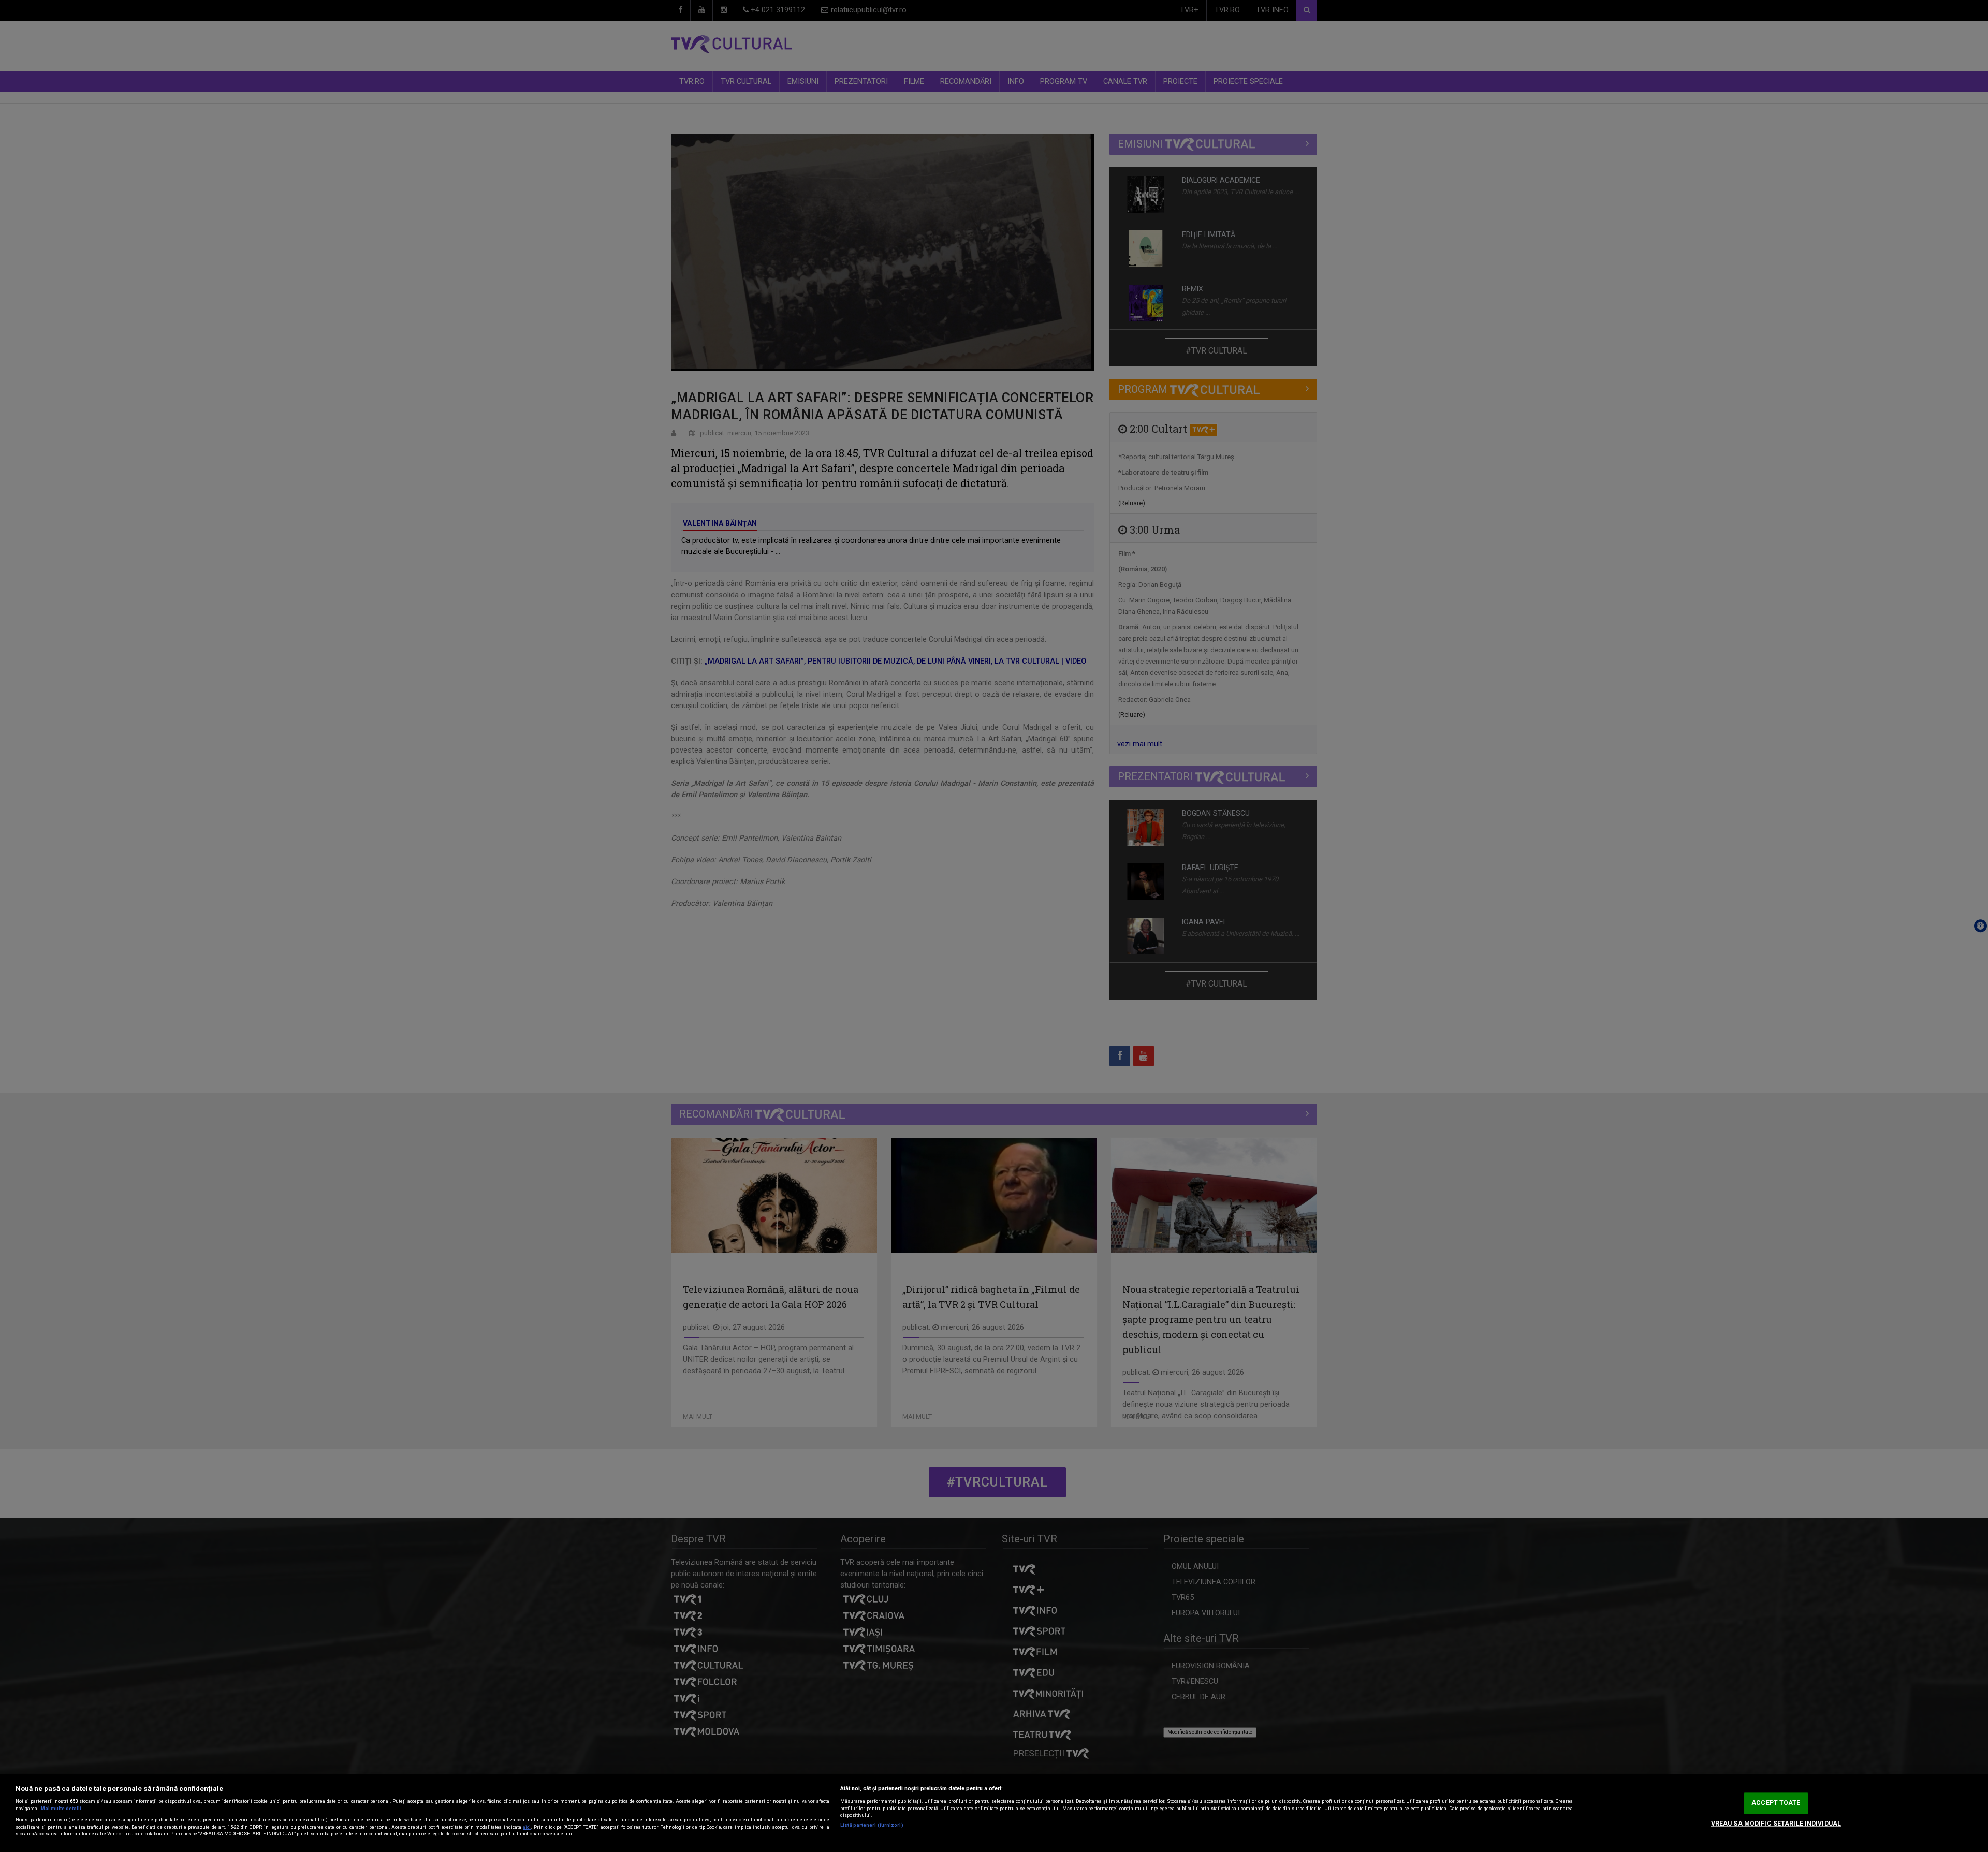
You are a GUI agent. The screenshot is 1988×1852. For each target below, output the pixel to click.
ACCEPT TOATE (1776, 1803)
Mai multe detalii (61, 1809)
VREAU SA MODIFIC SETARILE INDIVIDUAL (1776, 1824)
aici (527, 1827)
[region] (994, 1813)
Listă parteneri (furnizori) (872, 1825)
